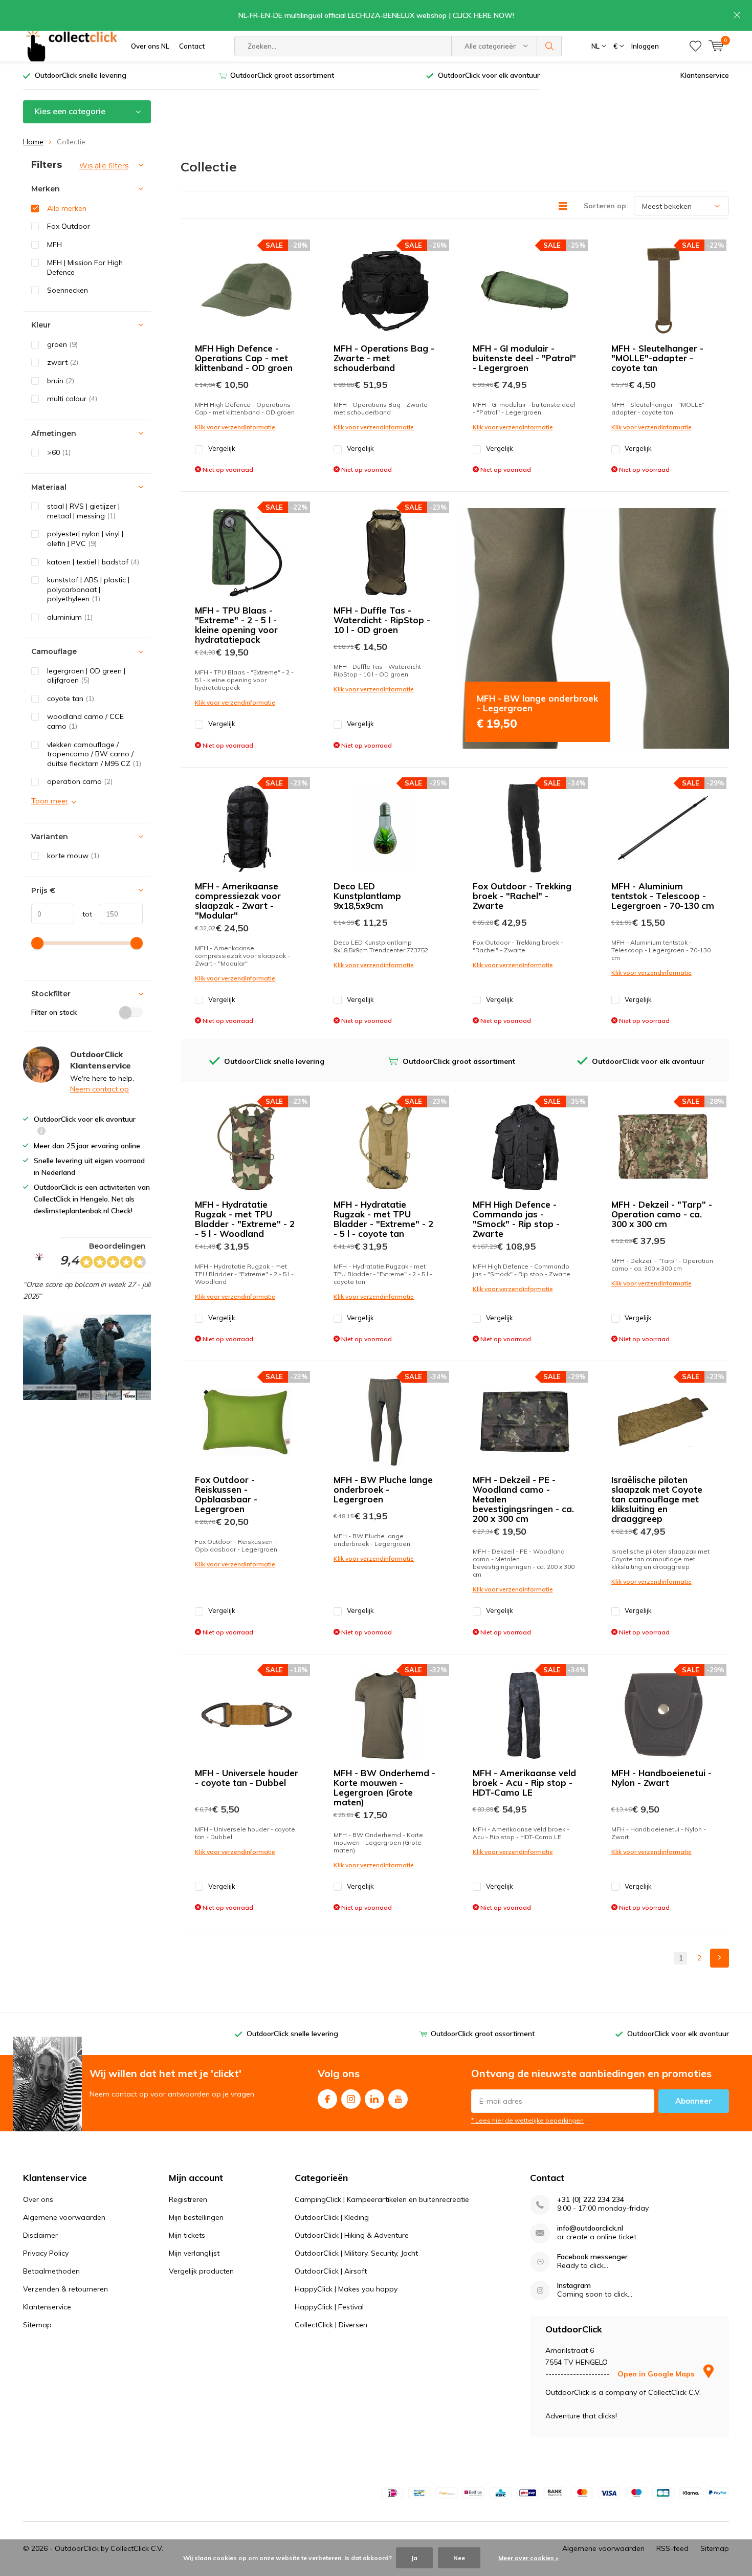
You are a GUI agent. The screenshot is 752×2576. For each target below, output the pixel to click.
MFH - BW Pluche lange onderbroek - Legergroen (383, 1489)
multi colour (72, 399)
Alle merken (67, 208)
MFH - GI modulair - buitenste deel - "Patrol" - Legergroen (524, 358)
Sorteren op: (606, 206)
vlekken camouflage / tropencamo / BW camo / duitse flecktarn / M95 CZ (94, 754)
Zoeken (549, 46)
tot (83, 914)
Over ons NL (150, 46)
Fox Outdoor (69, 226)
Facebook (327, 2099)
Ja (414, 2558)
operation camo (80, 781)
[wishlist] (695, 46)
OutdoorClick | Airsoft (331, 2271)
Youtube (398, 2099)
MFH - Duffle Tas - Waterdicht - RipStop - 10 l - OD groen (382, 620)
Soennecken (68, 290)
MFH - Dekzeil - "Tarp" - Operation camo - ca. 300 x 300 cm (662, 1214)
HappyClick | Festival (329, 2307)
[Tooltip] (41, 1132)
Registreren (188, 2199)
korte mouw (73, 856)
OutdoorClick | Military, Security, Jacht (356, 2253)
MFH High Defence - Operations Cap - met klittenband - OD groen (244, 358)
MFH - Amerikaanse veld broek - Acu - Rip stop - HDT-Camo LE (524, 1783)
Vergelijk (222, 448)
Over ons (38, 2199)
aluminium (70, 617)
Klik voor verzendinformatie (235, 427)
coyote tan (71, 698)
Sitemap (37, 2325)
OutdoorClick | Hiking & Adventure (352, 2235)
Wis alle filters (104, 166)
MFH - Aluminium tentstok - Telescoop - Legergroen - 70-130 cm (663, 896)
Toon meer (50, 801)
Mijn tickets (187, 2235)
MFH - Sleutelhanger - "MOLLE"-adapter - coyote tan (657, 358)
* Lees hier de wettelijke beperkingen (527, 2120)
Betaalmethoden (51, 2271)
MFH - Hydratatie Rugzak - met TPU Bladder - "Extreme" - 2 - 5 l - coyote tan (383, 1219)
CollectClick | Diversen (331, 2325)
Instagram (351, 2099)
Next (720, 1958)
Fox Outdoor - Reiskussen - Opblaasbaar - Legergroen (226, 1494)
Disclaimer (40, 2235)
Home (33, 142)
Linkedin (374, 2099)
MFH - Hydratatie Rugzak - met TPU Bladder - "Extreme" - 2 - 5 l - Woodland (245, 1219)
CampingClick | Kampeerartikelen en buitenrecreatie (382, 2199)
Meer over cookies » (528, 2558)
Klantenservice (705, 75)
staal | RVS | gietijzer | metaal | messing (83, 511)
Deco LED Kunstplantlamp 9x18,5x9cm (367, 896)
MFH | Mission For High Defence (85, 267)
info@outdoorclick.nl (590, 2228)
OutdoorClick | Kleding (332, 2217)
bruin (61, 381)
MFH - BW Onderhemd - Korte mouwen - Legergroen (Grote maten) (384, 1787)
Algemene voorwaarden (64, 2217)
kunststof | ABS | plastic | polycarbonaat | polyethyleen (88, 589)
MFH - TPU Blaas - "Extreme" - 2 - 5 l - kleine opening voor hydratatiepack (236, 625)
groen (62, 344)
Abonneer (694, 2101)
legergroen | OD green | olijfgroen (86, 676)
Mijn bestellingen (196, 2217)
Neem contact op (99, 1089)
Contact (192, 46)
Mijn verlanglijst (194, 2253)
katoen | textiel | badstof (93, 562)
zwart (63, 362)
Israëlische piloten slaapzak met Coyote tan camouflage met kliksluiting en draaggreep (657, 1499)
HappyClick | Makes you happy (346, 2289)
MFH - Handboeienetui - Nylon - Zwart (661, 1778)
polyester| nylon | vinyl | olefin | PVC (85, 539)
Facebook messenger (592, 2257)
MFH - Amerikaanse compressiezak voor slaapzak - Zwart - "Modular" (238, 901)
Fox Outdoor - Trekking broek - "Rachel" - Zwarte (522, 896)
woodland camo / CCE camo (85, 721)
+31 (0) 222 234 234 (591, 2200)
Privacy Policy (46, 2253)
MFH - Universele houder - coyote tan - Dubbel (247, 1778)
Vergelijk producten (201, 2271)
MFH (54, 245)
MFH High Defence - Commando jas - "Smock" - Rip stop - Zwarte (516, 1219)
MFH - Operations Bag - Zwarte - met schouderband (384, 358)
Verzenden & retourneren (65, 2289)
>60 (59, 452)
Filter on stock (54, 1012)
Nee (459, 2558)
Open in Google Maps (657, 2374)
